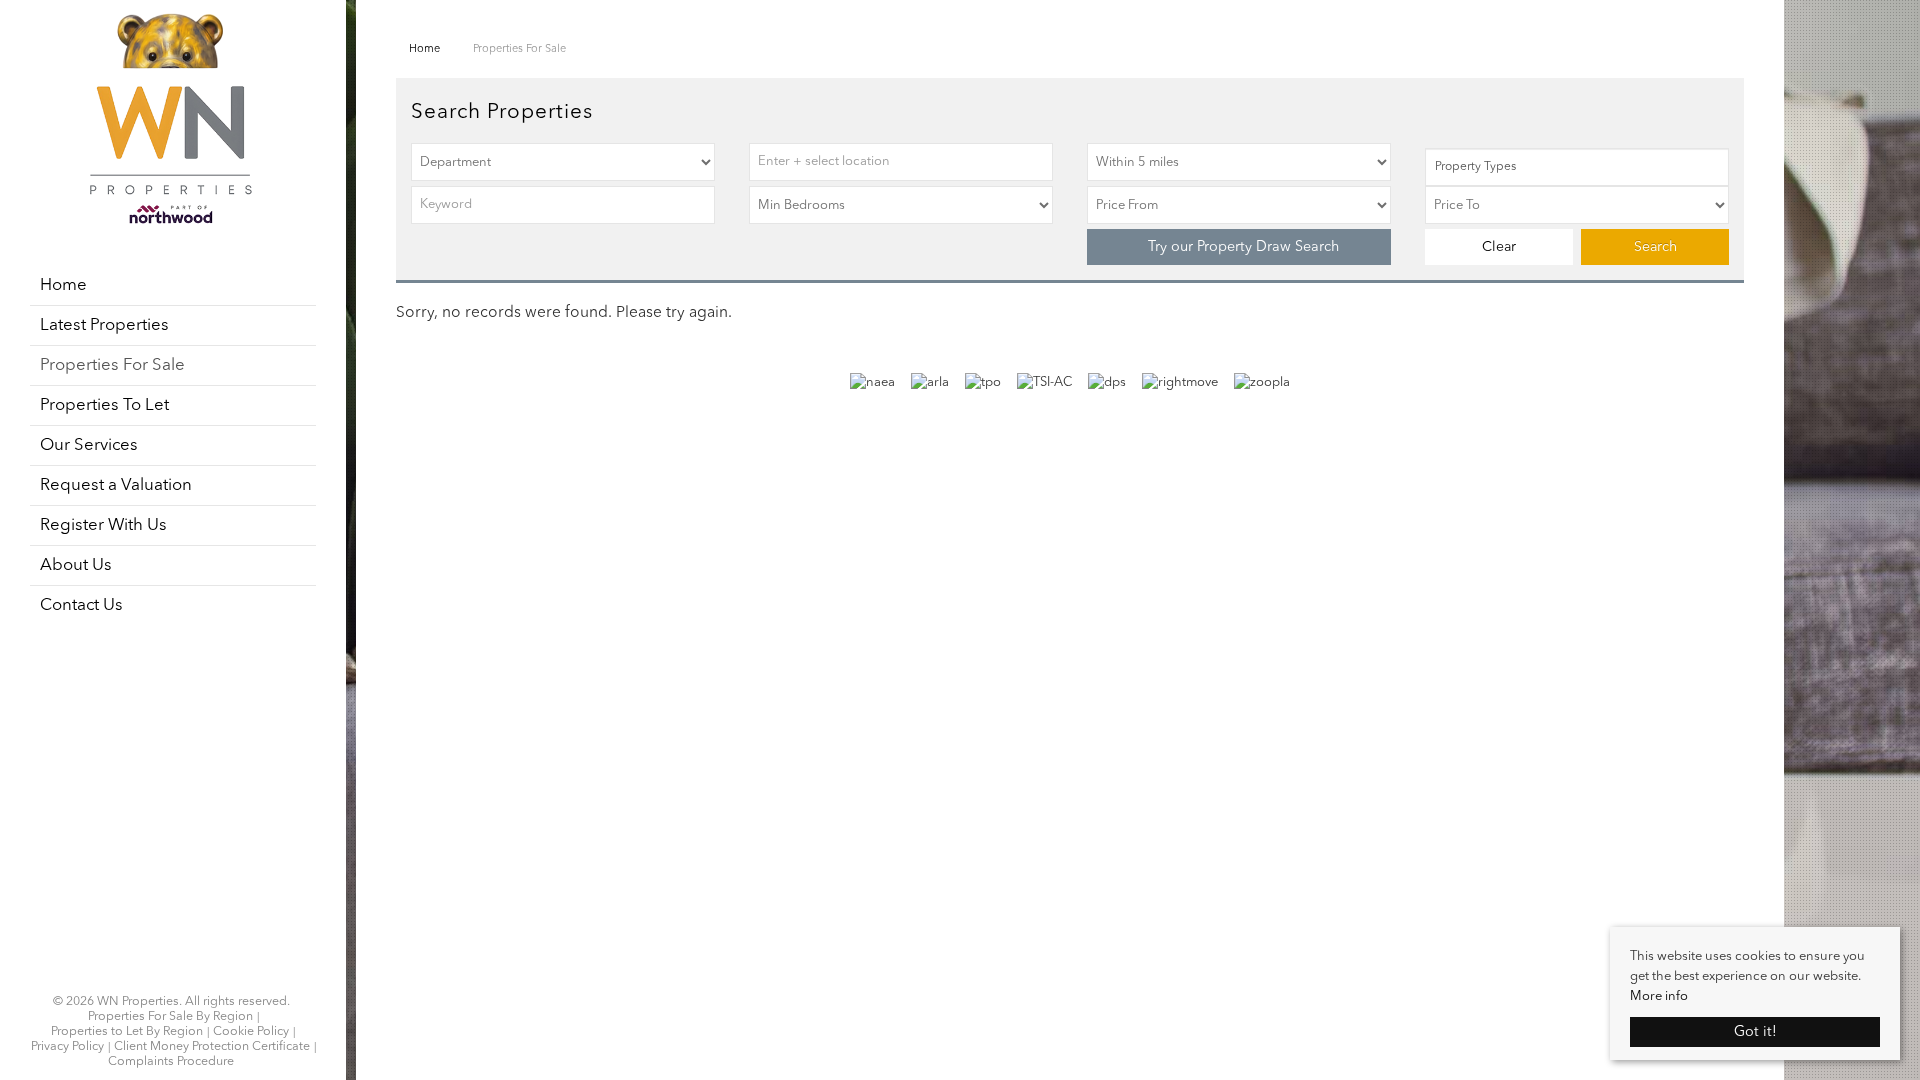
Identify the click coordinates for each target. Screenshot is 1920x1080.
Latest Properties (104, 325)
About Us (76, 565)
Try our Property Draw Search (1239, 247)
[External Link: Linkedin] (171, 977)
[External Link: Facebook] (159, 977)
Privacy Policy (67, 1047)
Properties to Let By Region (127, 1032)
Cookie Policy (251, 1032)
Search (1655, 247)
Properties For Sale (112, 365)
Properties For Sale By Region (170, 1017)
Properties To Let (104, 405)
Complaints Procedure (171, 1062)
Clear (1499, 247)
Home (63, 285)
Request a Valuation (116, 485)
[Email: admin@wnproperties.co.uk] (183, 977)
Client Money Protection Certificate (212, 1047)
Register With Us (103, 525)
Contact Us (81, 605)
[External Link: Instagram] (165, 977)
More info (1659, 996)
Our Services (89, 445)
